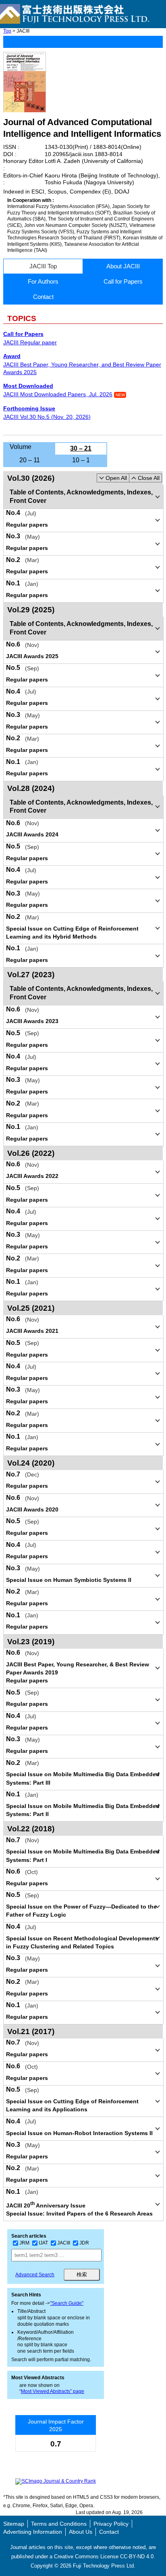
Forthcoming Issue (29, 408)
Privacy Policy (111, 2524)
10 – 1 (81, 460)
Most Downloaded (28, 386)
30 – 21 (81, 448)
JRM (24, 2243)
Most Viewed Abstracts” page (53, 2391)
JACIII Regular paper (30, 342)
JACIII (64, 2243)
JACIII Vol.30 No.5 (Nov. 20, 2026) (47, 417)
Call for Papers (123, 281)
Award (12, 356)
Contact (43, 297)
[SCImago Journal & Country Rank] (56, 2481)
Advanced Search (35, 2275)
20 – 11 (30, 460)
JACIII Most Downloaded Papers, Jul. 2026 (58, 394)
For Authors (43, 281)
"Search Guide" (67, 2303)
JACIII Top (43, 266)
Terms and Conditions (59, 2524)
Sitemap (14, 2524)
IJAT (43, 2243)
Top (7, 31)
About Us (81, 2532)
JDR (84, 2243)
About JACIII (123, 266)
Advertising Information (33, 2532)
